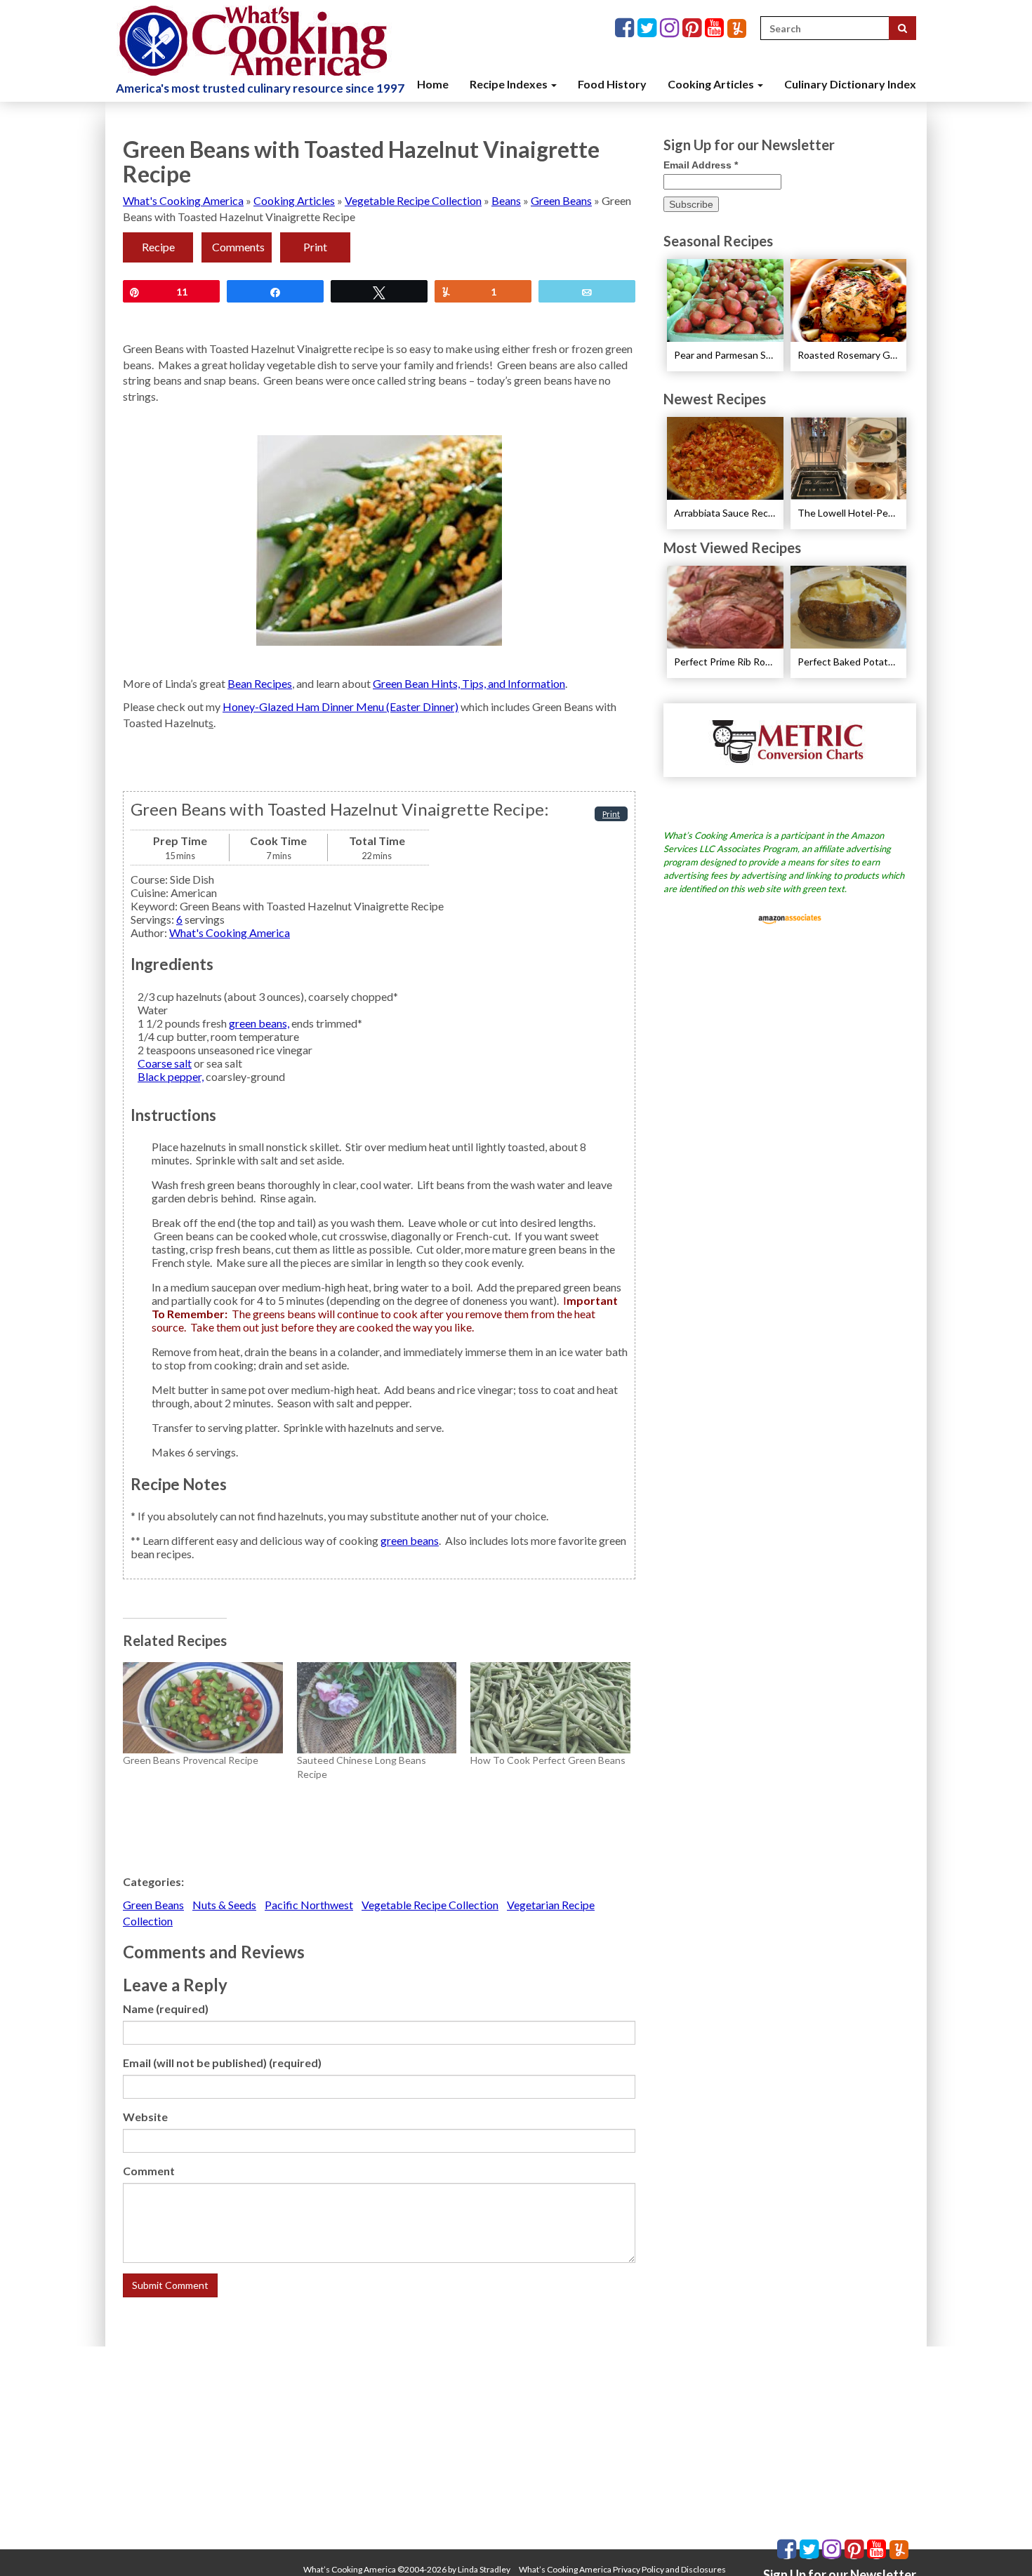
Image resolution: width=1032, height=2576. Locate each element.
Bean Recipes (260, 683)
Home (433, 84)
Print (315, 247)
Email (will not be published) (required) (222, 2063)
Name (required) (166, 2009)
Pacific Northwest (309, 1905)
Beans (506, 200)
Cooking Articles (712, 84)
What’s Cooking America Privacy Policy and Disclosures (622, 2569)
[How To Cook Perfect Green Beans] (550, 1708)
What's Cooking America (183, 200)
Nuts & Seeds (224, 1905)
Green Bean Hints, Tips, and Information (469, 683)
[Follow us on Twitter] (649, 28)
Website (145, 2117)
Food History (612, 84)
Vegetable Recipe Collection (413, 200)
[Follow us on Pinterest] (694, 28)
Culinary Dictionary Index (850, 84)
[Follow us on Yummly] (737, 28)
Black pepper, (171, 1076)
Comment (149, 2171)
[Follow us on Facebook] (626, 28)
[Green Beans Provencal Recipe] (203, 1708)
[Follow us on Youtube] (716, 28)
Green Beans (561, 200)
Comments (238, 247)
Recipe (158, 247)
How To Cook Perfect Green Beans (548, 1760)
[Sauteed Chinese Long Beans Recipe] (377, 1708)
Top (999, 2543)
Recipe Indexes (510, 84)
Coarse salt (165, 1063)
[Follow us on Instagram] (671, 28)
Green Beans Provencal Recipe (191, 1760)
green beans (410, 1540)
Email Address (701, 165)
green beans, (259, 1023)
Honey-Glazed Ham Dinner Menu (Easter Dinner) (340, 706)
